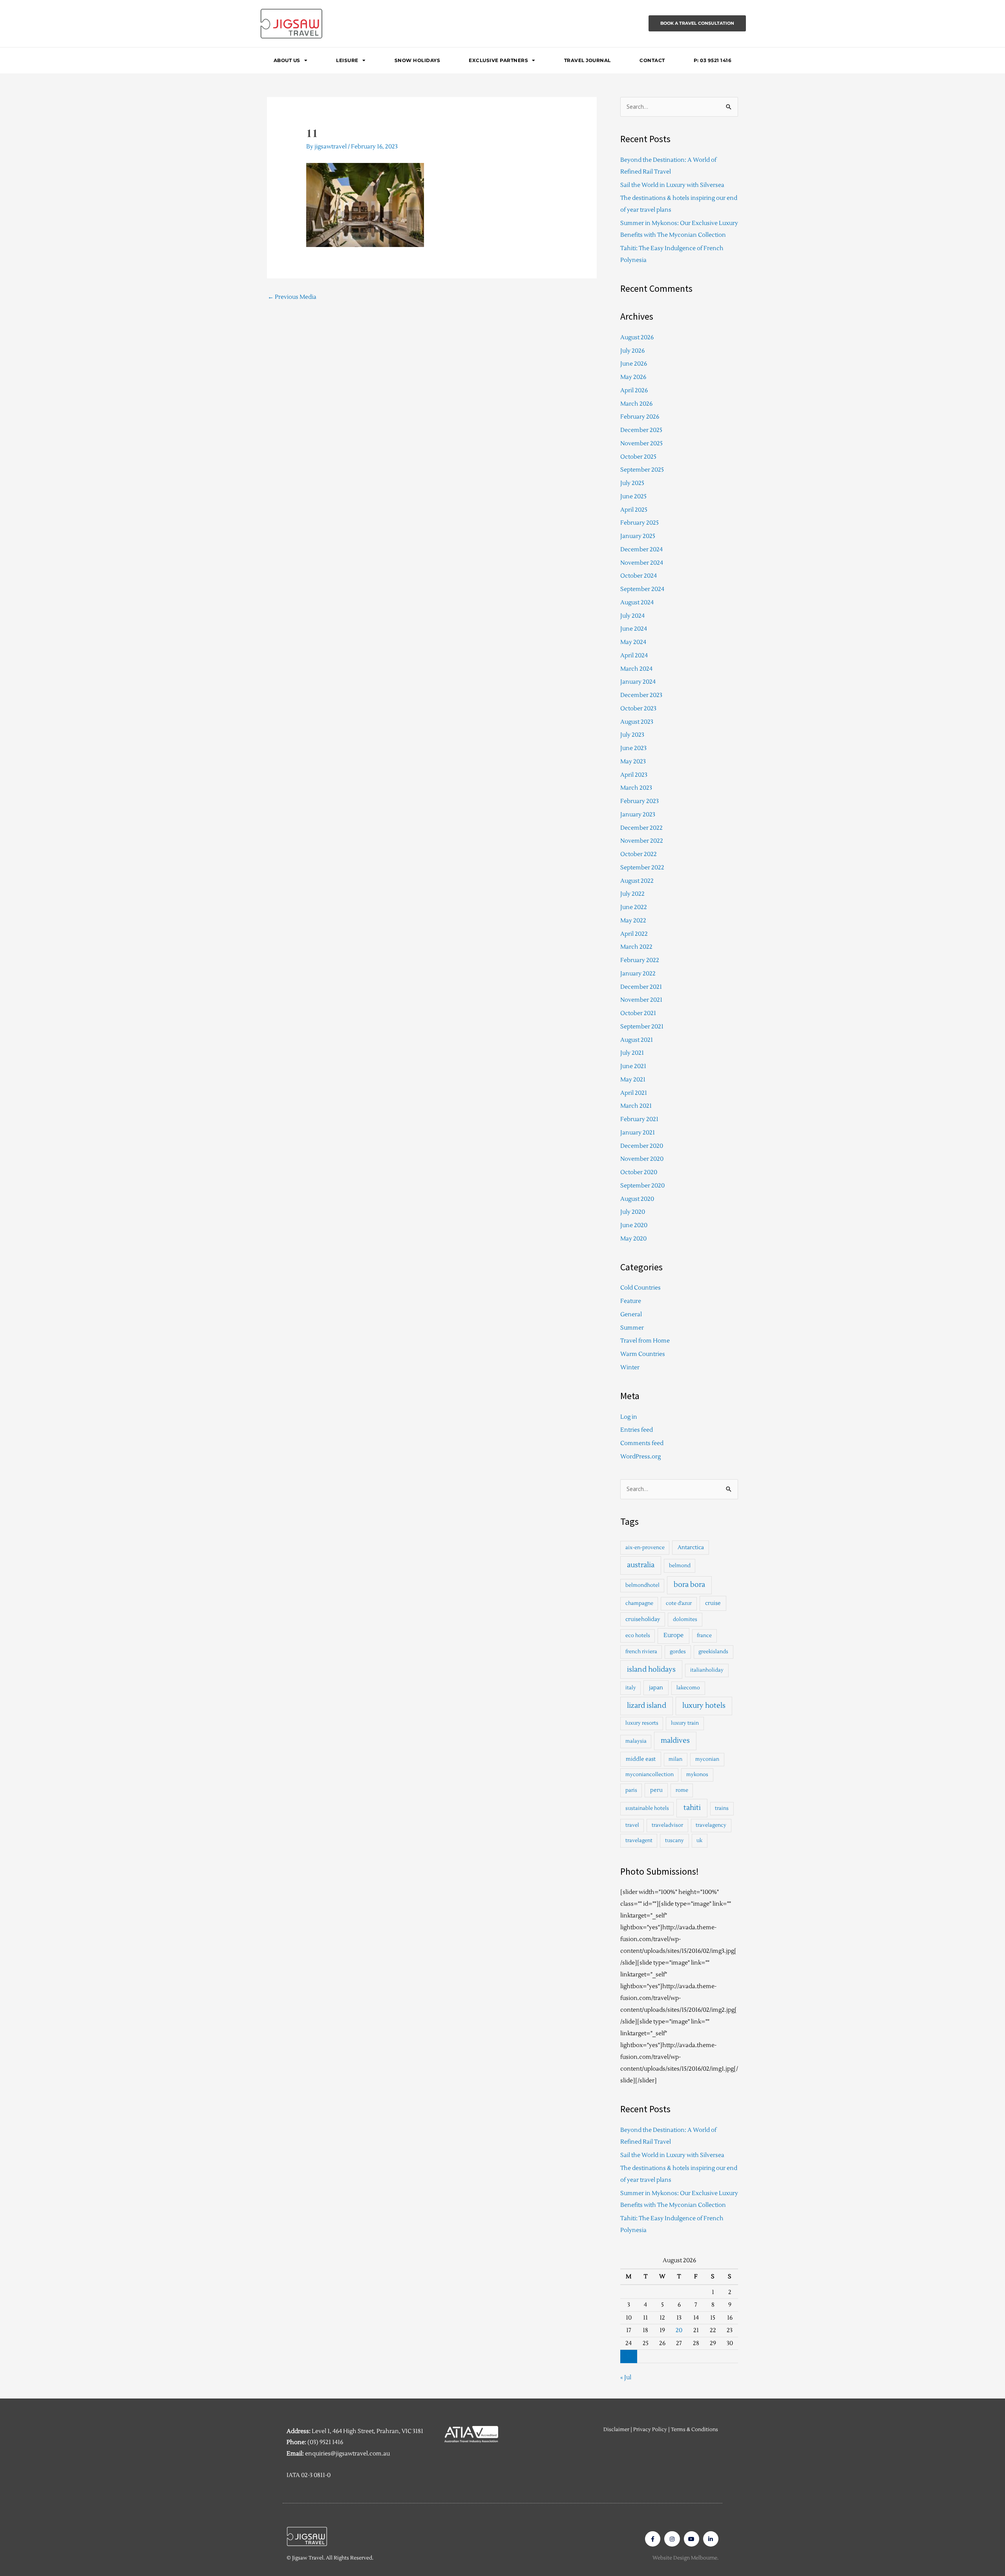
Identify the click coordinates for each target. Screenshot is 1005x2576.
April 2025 (634, 510)
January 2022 (638, 974)
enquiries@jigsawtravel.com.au (347, 2454)
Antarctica (691, 1547)
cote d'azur (679, 1603)
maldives (675, 1741)
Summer (632, 1328)
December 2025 (641, 430)
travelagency (711, 1825)
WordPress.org (640, 1457)
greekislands (713, 1652)
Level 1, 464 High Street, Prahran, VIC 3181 (367, 2431)
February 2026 (640, 417)
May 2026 (633, 377)
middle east (641, 1759)
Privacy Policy (650, 2430)
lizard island (647, 1706)
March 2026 (636, 404)
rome (682, 1790)
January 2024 (638, 682)
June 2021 (633, 1066)
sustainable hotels (647, 1808)
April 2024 (634, 656)
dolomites (685, 1619)
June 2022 (634, 907)
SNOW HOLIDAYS (418, 60)
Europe (673, 1635)
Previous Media (292, 297)
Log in (629, 1417)
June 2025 (633, 497)
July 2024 (632, 616)
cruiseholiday (643, 1619)
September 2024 (642, 589)
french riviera (641, 1652)
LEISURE (347, 60)
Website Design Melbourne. (685, 2558)
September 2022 (642, 868)
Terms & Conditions (694, 2430)
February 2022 (640, 960)
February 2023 (640, 801)
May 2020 (633, 1239)
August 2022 (637, 881)
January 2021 (638, 1133)
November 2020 (642, 1159)
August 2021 (637, 1040)
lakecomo (688, 1688)
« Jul (626, 2377)
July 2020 (633, 1212)
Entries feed (637, 1430)
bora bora (689, 1585)
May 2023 (633, 762)
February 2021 (639, 1119)
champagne (639, 1603)
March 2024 (636, 669)
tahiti (692, 1808)
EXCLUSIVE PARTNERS (498, 60)
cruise (713, 1603)
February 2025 (640, 523)
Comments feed (642, 1443)
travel (632, 1825)
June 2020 (634, 1225)
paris (631, 1790)
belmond (680, 1566)
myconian (707, 1759)
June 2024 (634, 629)
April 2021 (634, 1093)
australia (641, 1565)
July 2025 (632, 483)
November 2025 (641, 444)
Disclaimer (616, 2430)
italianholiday (707, 1670)
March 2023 (636, 788)
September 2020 (642, 1186)
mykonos (697, 1775)
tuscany (674, 1841)
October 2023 (638, 709)
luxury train (685, 1723)
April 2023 (634, 775)
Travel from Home (645, 1341)
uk (699, 1841)
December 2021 (641, 987)
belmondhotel (642, 1585)
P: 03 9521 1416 (713, 60)
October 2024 (639, 576)
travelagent (639, 1841)
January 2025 (638, 536)
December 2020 (642, 1146)
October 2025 (638, 457)
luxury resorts (642, 1723)
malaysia (636, 1741)
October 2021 (638, 1013)
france (704, 1636)
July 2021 (632, 1053)
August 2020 (637, 1199)
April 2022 (634, 934)
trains (722, 1808)
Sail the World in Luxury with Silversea (672, 185)
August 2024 (637, 603)
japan (656, 1688)
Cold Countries (640, 1288)
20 (679, 2330)
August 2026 (637, 338)
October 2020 (639, 1172)
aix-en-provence (645, 1548)
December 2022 (641, 828)
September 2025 (642, 470)
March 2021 (636, 1106)
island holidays (651, 1669)
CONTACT (652, 60)
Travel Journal (587, 60)
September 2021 (642, 1027)
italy (631, 1688)
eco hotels (638, 1636)
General (631, 1315)
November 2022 (642, 841)
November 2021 (641, 1000)
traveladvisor (667, 1825)
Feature (631, 1301)
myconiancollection (650, 1775)
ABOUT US (287, 60)
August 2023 (637, 722)
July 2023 (632, 735)
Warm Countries (643, 1354)
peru (656, 1790)
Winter (630, 1368)
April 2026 (634, 391)
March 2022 (636, 947)
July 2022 (632, 894)
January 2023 (638, 815)
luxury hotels (704, 1706)
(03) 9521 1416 (325, 2442)
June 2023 (633, 748)
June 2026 (634, 364)
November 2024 (642, 563)
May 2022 (633, 921)
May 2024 (633, 642)
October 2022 (639, 854)
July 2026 (632, 351)
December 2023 (641, 695)
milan (675, 1759)
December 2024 (641, 550)
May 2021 (633, 1080)
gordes (678, 1652)
